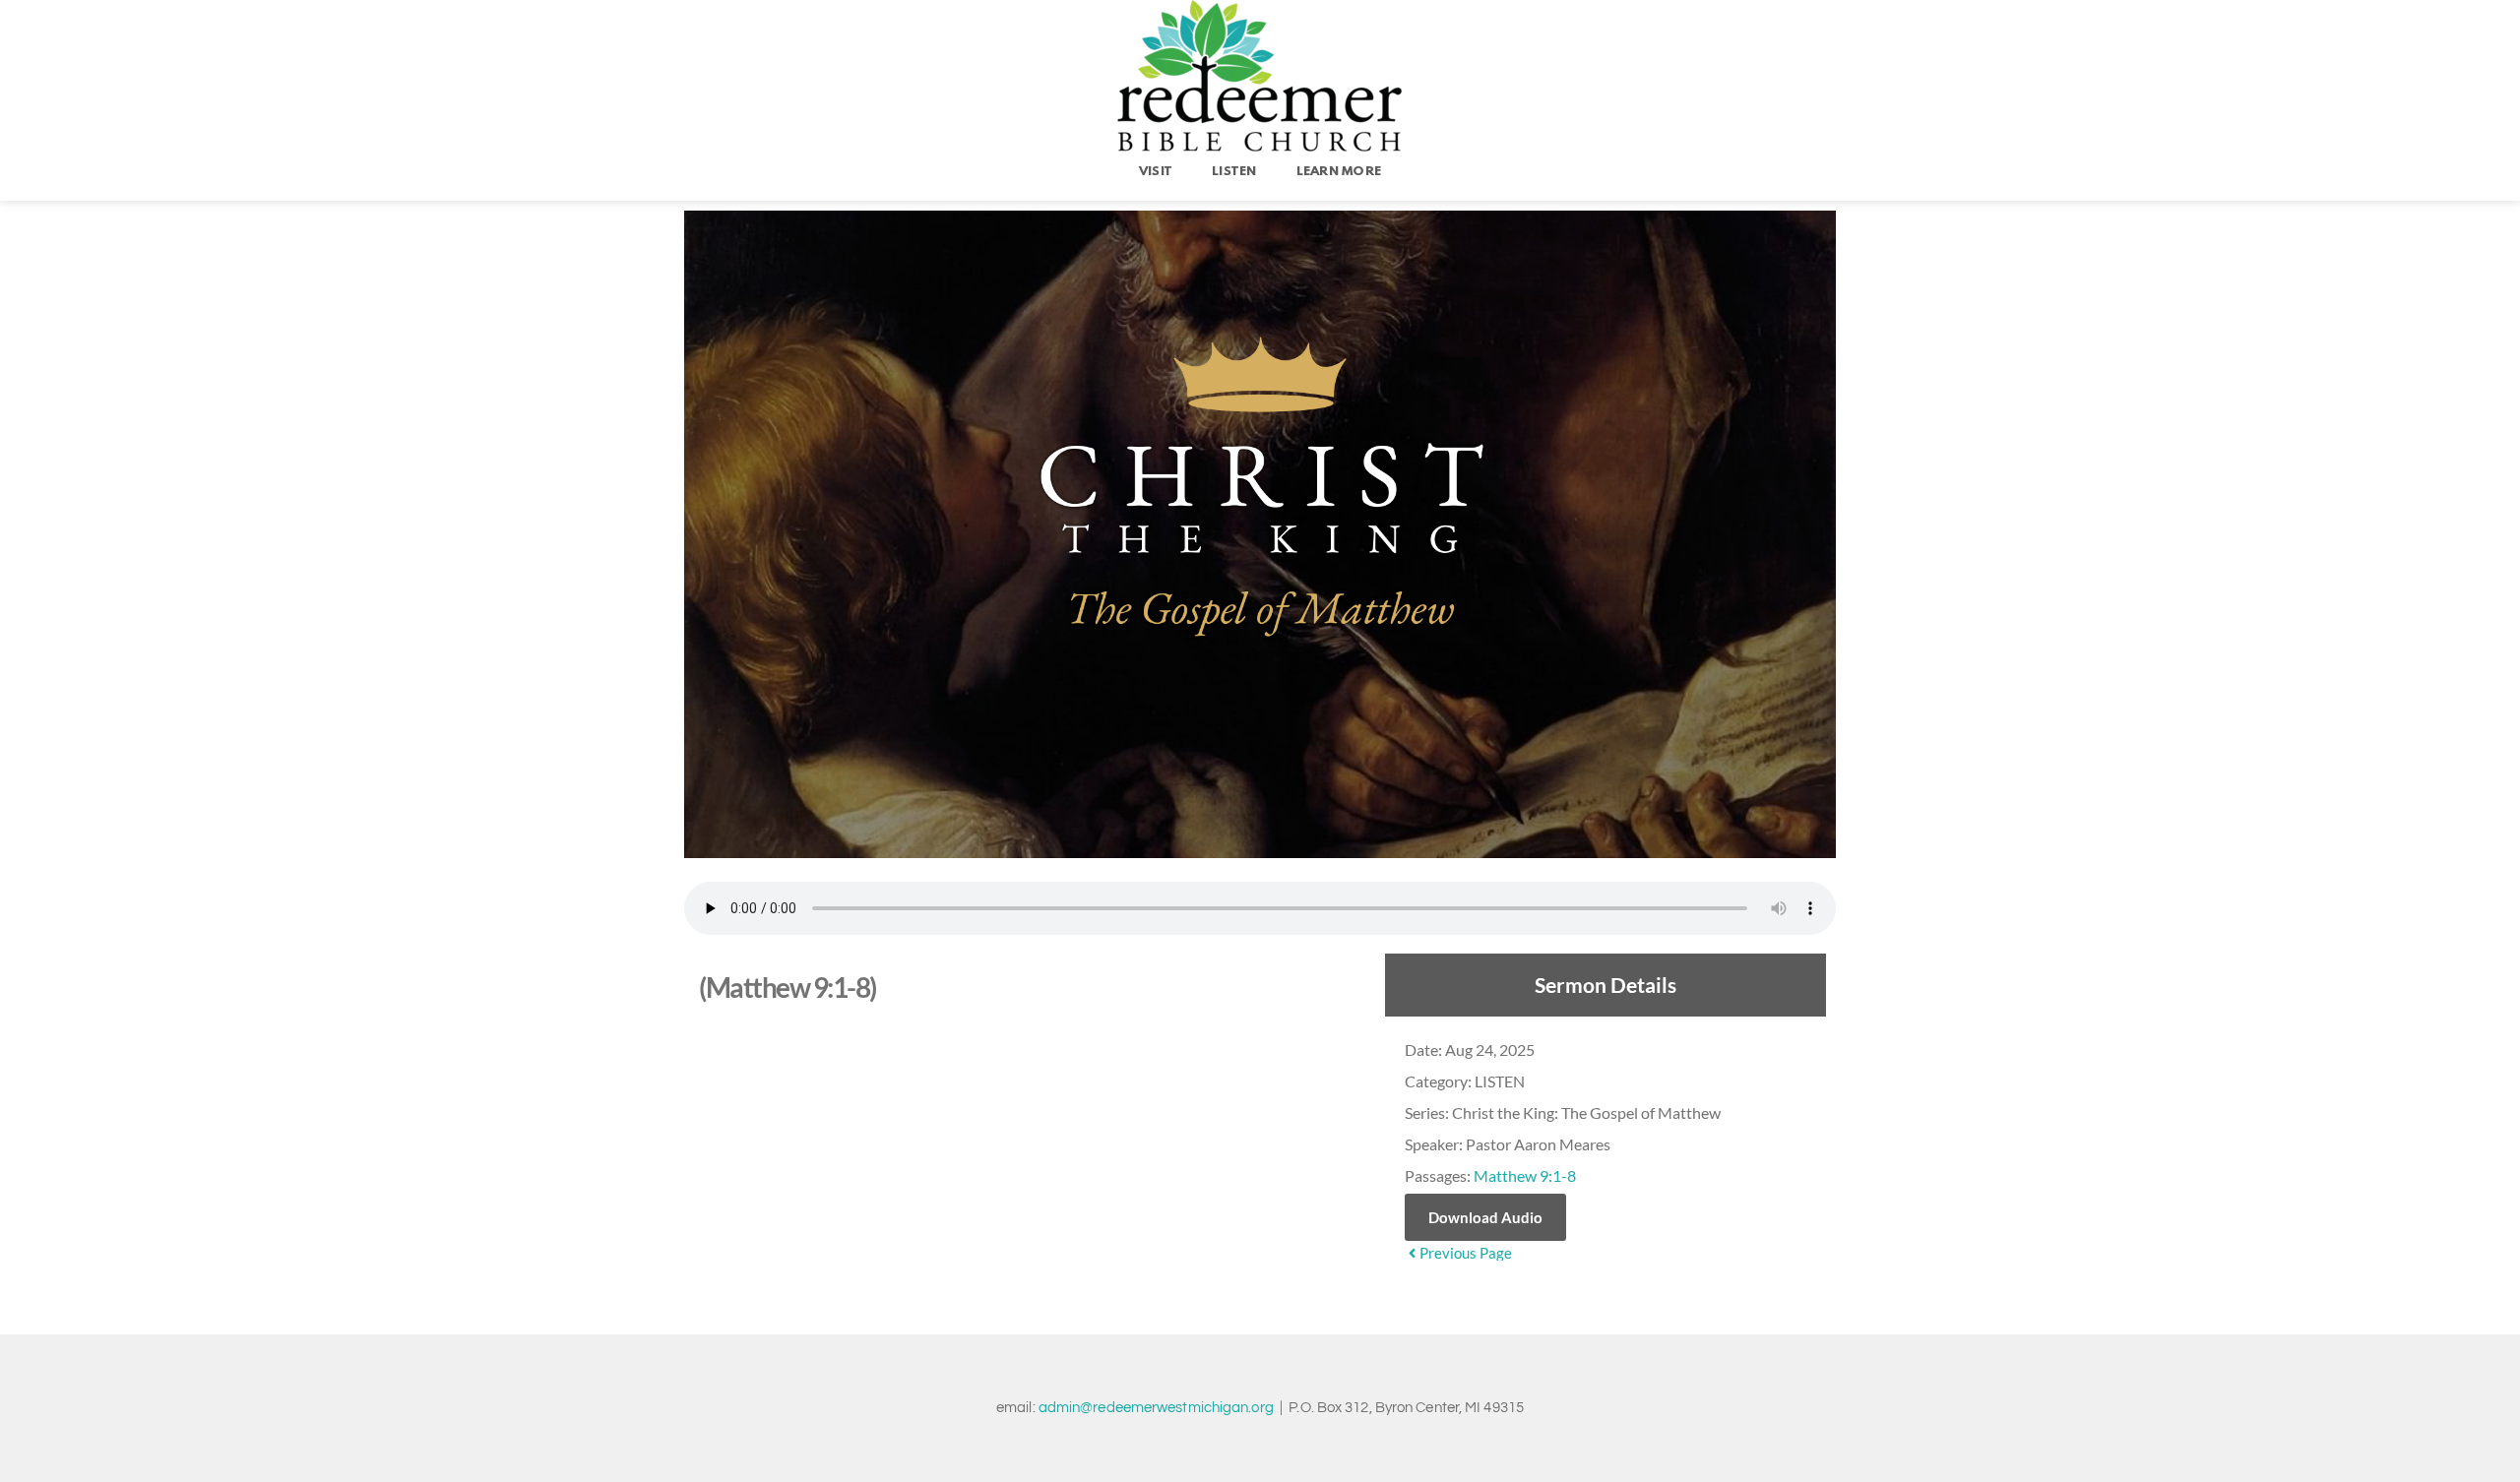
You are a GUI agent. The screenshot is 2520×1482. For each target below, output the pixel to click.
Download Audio (1485, 1217)
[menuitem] (1156, 172)
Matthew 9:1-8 (1525, 1175)
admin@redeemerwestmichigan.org (1156, 1408)
